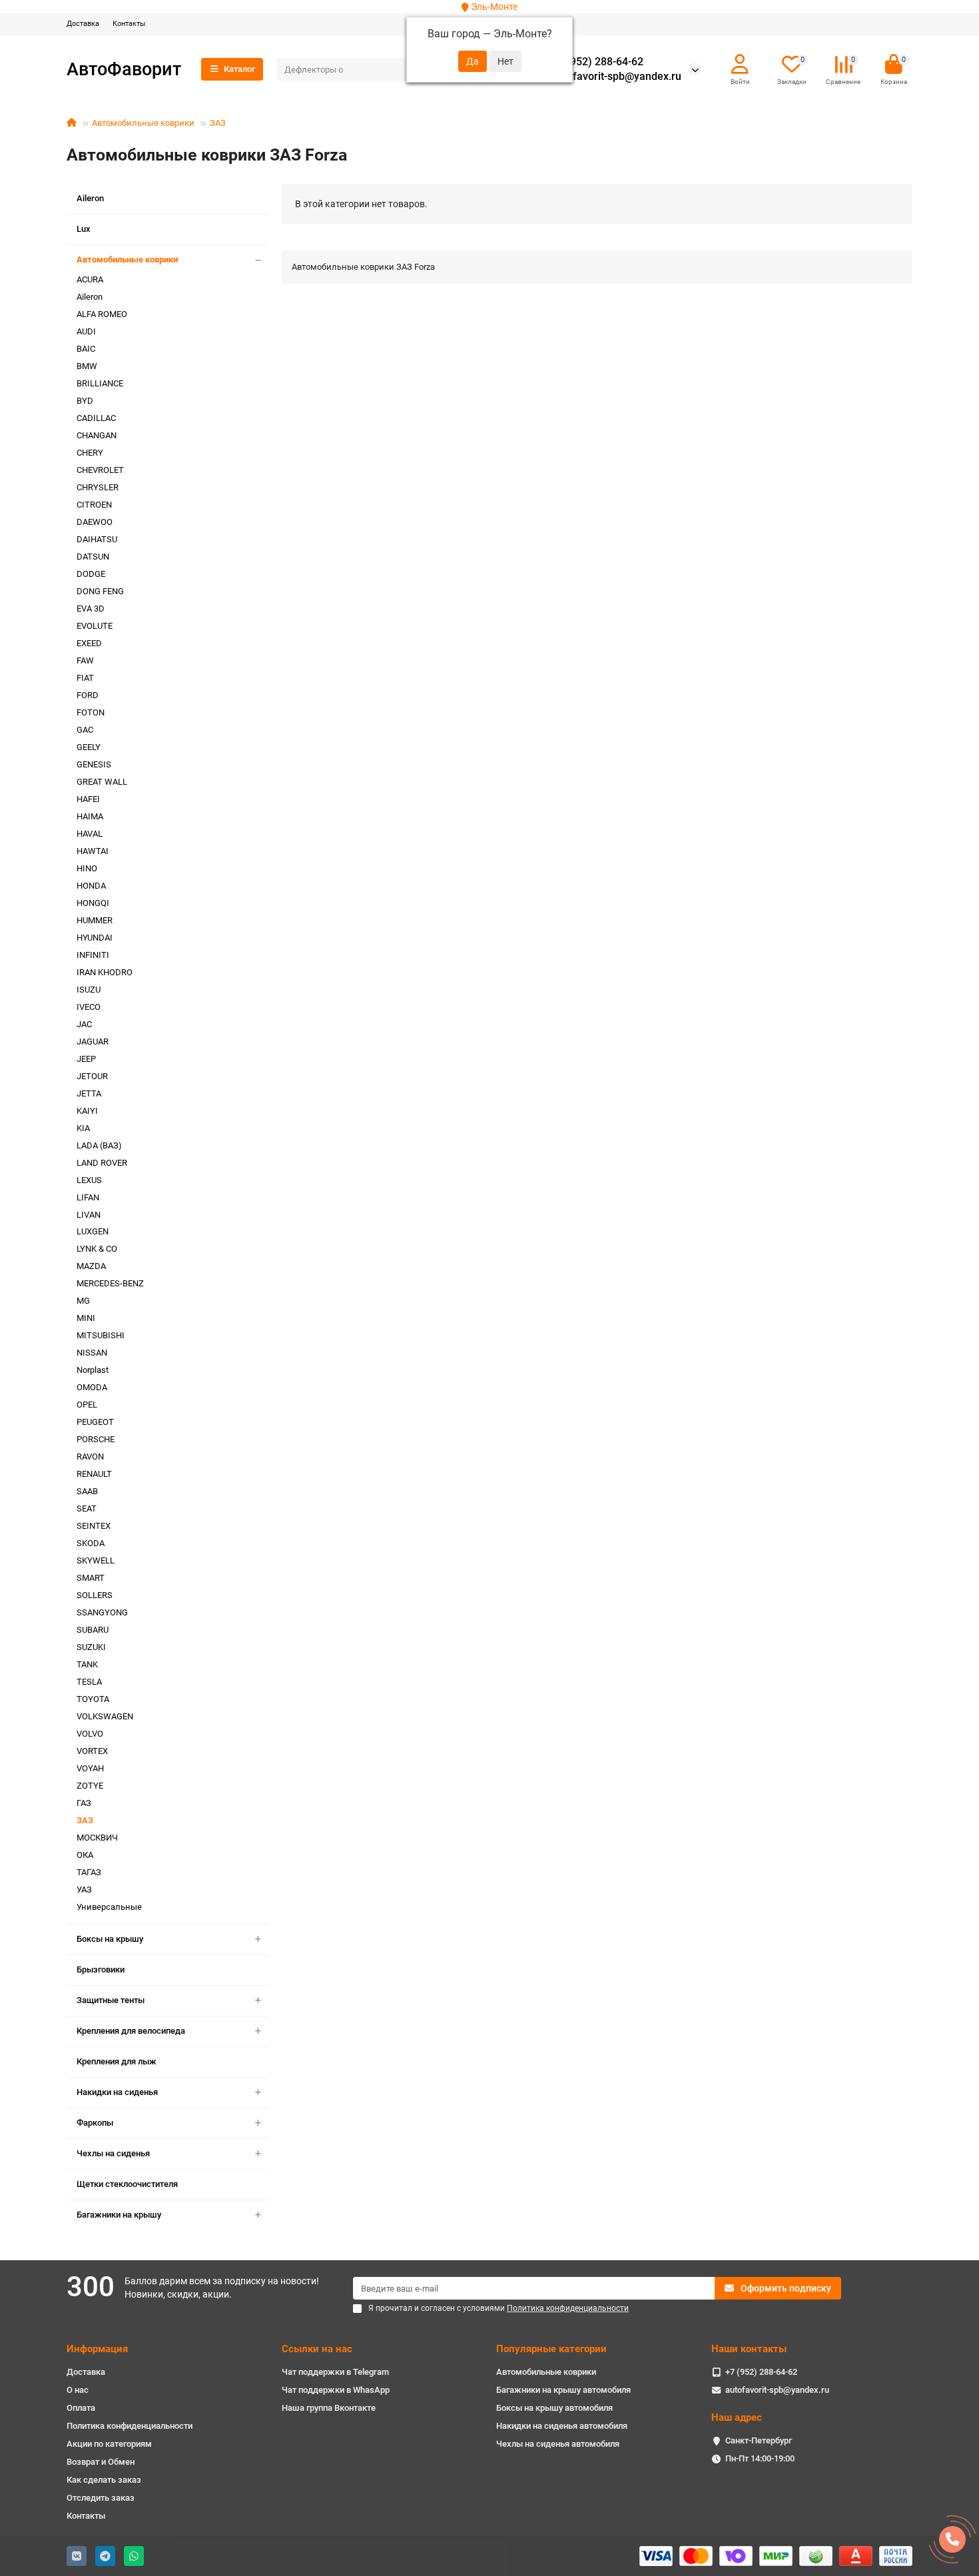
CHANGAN (97, 435)
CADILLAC (96, 418)
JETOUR (92, 1076)
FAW (85, 660)
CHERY (90, 453)
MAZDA (91, 1266)
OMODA (92, 1387)
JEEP (86, 1059)
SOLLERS (95, 1595)
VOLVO (90, 1734)
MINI (86, 1318)
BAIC (86, 349)
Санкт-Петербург (759, 2440)
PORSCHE (96, 1439)
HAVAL (90, 834)
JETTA (89, 1093)
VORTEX (92, 1751)
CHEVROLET (100, 470)
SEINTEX (94, 1526)
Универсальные (109, 1907)
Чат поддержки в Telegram (335, 2372)
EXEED (89, 643)
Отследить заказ (101, 2498)
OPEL (87, 1405)
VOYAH (90, 1768)
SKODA (91, 1543)
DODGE (91, 574)
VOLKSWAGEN (105, 1716)
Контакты (129, 24)
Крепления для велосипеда (131, 2031)
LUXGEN (93, 1231)
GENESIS (94, 764)
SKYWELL (96, 1560)
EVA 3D (91, 609)
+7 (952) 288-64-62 (597, 62)
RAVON (90, 1457)
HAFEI (88, 799)
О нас (78, 2390)
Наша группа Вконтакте (329, 2408)
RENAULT (94, 1474)
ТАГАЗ (89, 1872)
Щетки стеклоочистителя (127, 2184)
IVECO (89, 1007)
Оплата (81, 2408)
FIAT (85, 678)
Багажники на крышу (119, 2215)
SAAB (87, 1491)
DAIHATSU (97, 539)
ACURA (90, 279)
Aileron (90, 198)
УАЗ (84, 1890)
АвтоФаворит (124, 69)
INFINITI (93, 955)
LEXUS (89, 1180)
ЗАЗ (218, 123)
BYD (85, 401)
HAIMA (90, 816)
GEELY (89, 747)
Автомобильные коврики (143, 123)
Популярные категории (551, 2349)
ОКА (85, 1855)
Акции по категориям (109, 2444)
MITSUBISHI (101, 1335)
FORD (88, 695)
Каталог (239, 69)
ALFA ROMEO (102, 314)
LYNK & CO (97, 1249)
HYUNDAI (95, 938)
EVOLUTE (95, 626)
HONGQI (93, 903)
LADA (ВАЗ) (99, 1145)
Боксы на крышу (110, 1939)
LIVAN (89, 1215)
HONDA (91, 886)
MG (83, 1301)
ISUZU (89, 990)
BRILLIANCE (100, 383)
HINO (87, 868)
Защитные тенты (111, 2000)
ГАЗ (84, 1803)
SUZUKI (91, 1647)
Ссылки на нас (317, 2349)
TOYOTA (93, 1699)
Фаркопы (95, 2123)
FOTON (91, 712)
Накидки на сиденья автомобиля (562, 2426)
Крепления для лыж (117, 2061)
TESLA (89, 1682)
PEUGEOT (95, 1422)
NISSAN (92, 1353)
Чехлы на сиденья (113, 2153)
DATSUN (93, 557)
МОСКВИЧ (97, 1838)
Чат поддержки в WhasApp (336, 2390)
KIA (83, 1128)
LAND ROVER (102, 1163)
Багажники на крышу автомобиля (563, 2390)
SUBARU (93, 1630)
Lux (84, 229)
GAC (85, 730)
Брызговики (101, 1969)
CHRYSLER (98, 487)
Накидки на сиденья (117, 2092)
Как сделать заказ (104, 2480)
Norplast (93, 1370)
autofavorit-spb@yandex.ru (616, 77)
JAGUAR (93, 1042)
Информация (97, 2349)
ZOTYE (90, 1786)
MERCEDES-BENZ (110, 1283)
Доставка (83, 24)
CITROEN (94, 505)
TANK (87, 1664)
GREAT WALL (102, 782)
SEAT (87, 1508)
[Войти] (740, 65)
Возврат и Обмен (101, 2462)
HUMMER (95, 920)
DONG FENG (100, 591)
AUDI (86, 331)
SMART (91, 1578)
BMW (87, 366)
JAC (84, 1024)
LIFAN (88, 1197)
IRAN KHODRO (105, 972)
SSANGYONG (102, 1612)
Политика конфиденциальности (130, 2426)
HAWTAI (93, 851)
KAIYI (87, 1111)
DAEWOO (95, 522)
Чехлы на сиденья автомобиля (558, 2444)
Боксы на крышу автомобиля (554, 2408)
